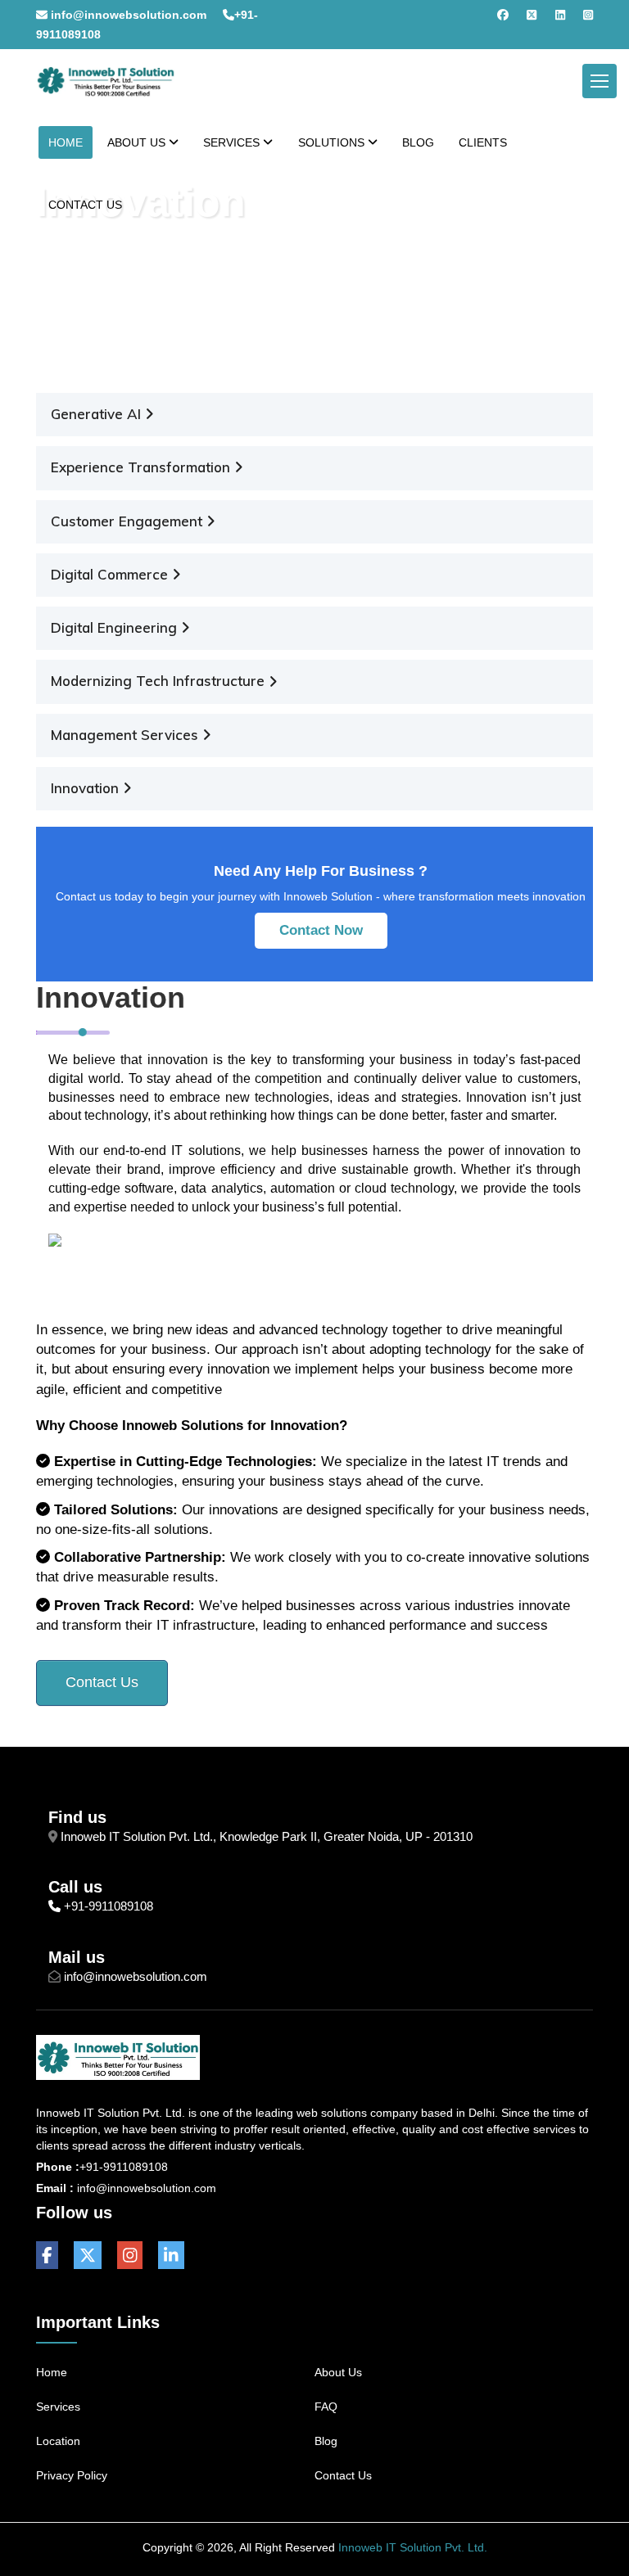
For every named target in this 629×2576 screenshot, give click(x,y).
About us (338, 2372)
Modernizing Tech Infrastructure (160, 681)
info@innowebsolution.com (127, 15)
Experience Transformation (143, 467)
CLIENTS (483, 142)
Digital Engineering (116, 627)
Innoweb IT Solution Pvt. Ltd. (413, 2547)
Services (58, 2407)
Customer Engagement (129, 521)
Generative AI (98, 414)
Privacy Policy (72, 2475)
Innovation (87, 788)
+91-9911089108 (109, 1906)
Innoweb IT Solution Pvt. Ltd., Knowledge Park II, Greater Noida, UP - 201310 (267, 1836)
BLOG (418, 142)
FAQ (326, 2407)
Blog (326, 2441)
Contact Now (321, 930)
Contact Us (102, 1682)
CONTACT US (85, 205)
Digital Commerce (111, 574)
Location (58, 2441)
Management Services (127, 735)
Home (66, 241)
